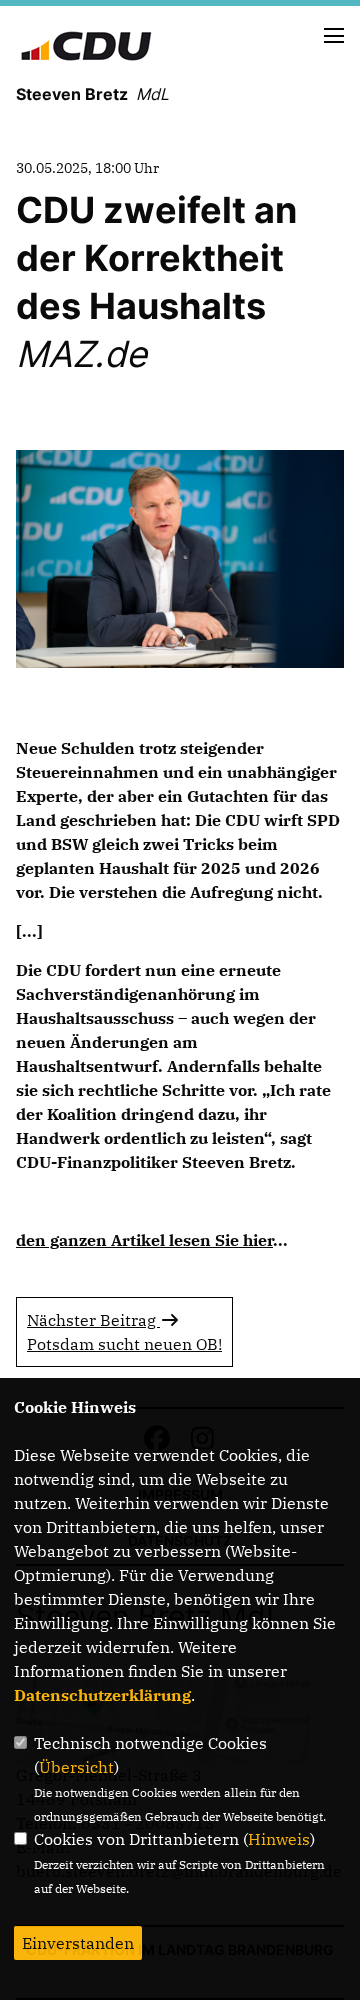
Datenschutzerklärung (102, 1695)
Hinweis (279, 1839)
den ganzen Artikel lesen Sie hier (144, 1240)
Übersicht (76, 1767)
